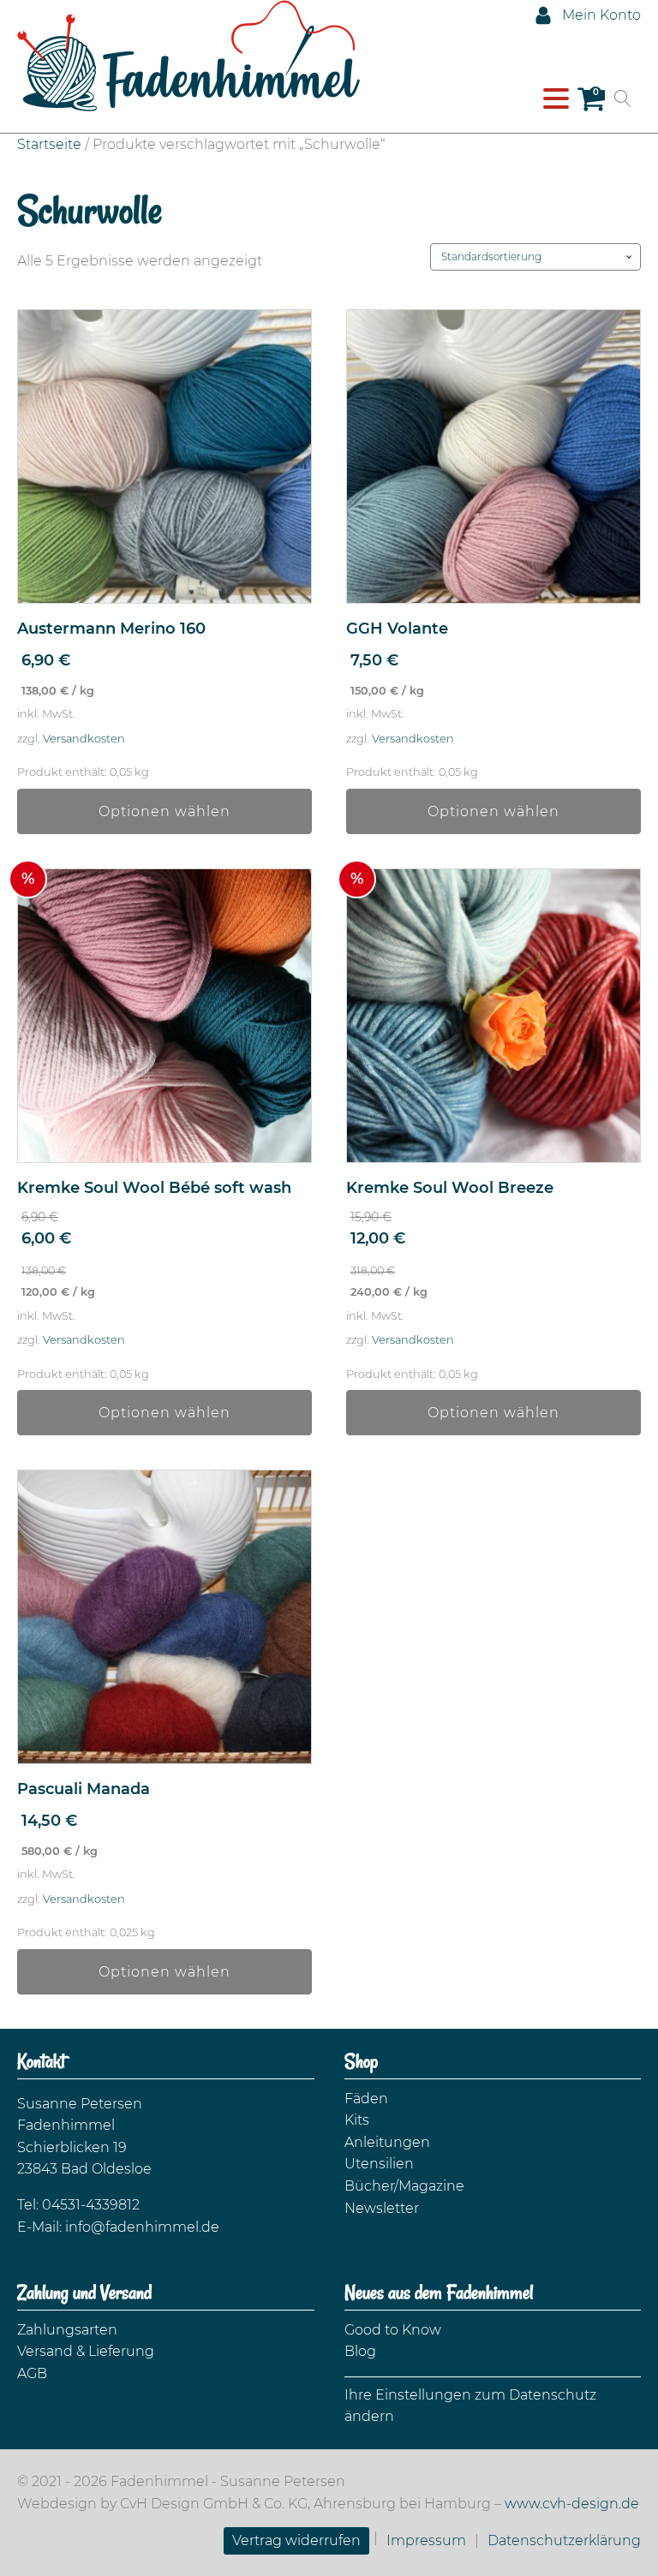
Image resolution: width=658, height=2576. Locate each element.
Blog (360, 2351)
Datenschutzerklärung (564, 2540)
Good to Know (393, 2330)
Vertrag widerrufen (296, 2540)
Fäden (366, 2099)
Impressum (426, 2540)
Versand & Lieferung (86, 2351)
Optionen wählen (164, 811)
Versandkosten (84, 739)
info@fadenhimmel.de (142, 2227)
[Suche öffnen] (623, 98)
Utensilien (379, 2164)
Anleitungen (387, 2142)
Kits (357, 2120)
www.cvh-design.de (572, 2504)
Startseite (49, 144)
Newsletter (382, 2208)
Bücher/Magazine (404, 2186)
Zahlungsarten (67, 2330)
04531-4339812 (91, 2205)
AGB (32, 2373)
